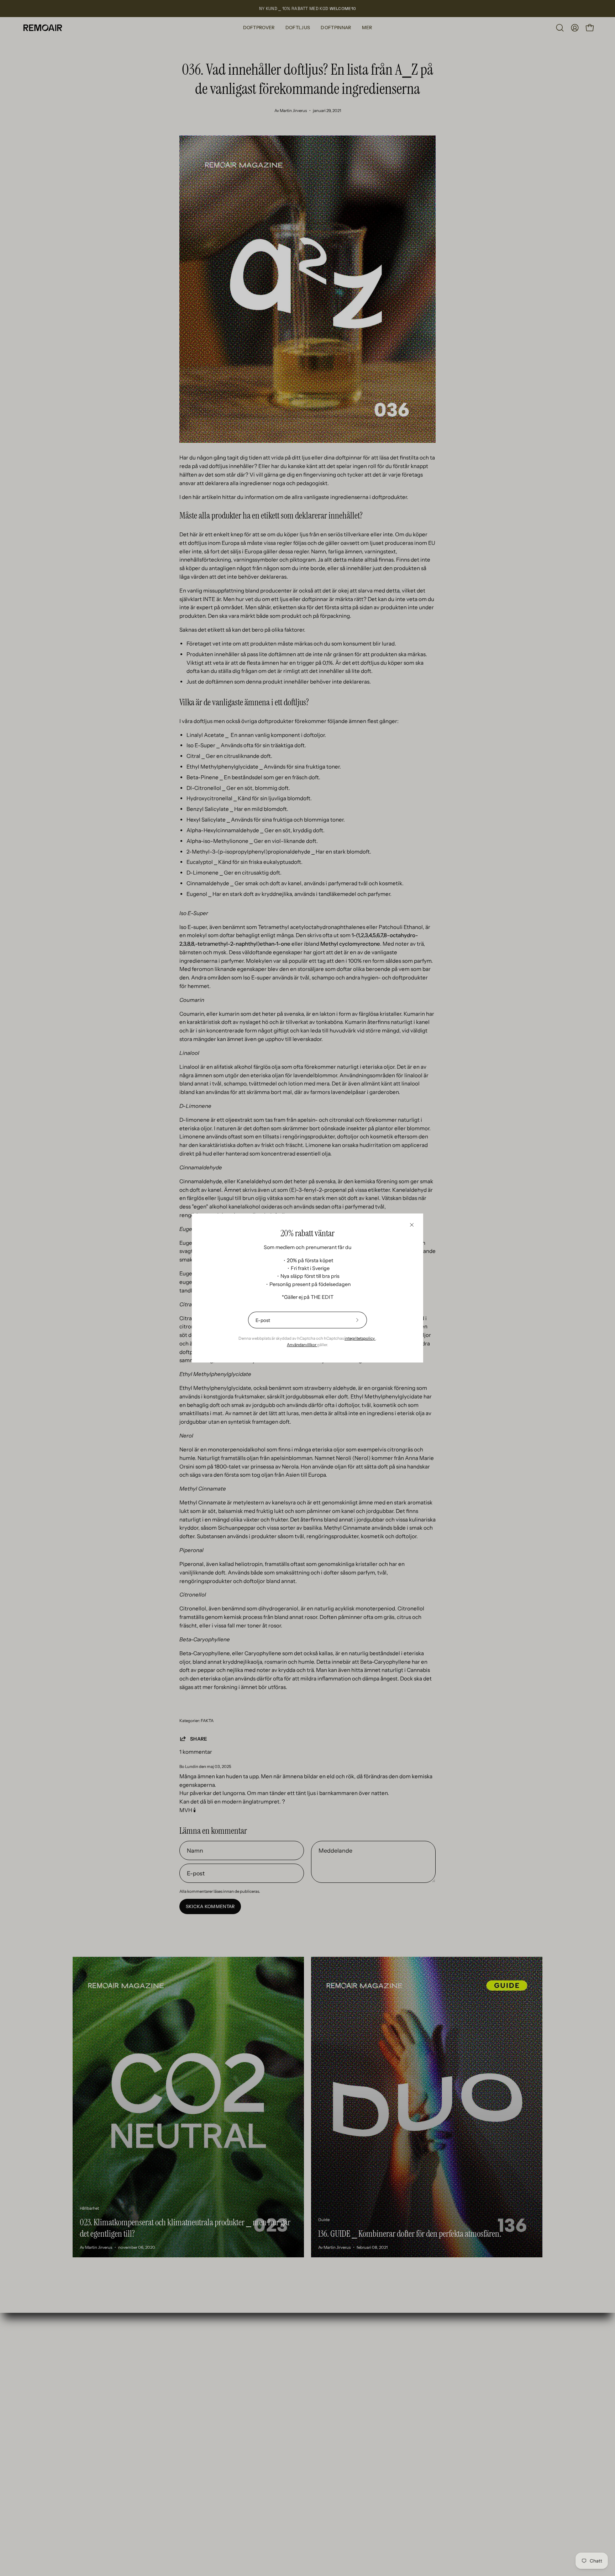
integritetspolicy (360, 1338)
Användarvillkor (302, 1345)
